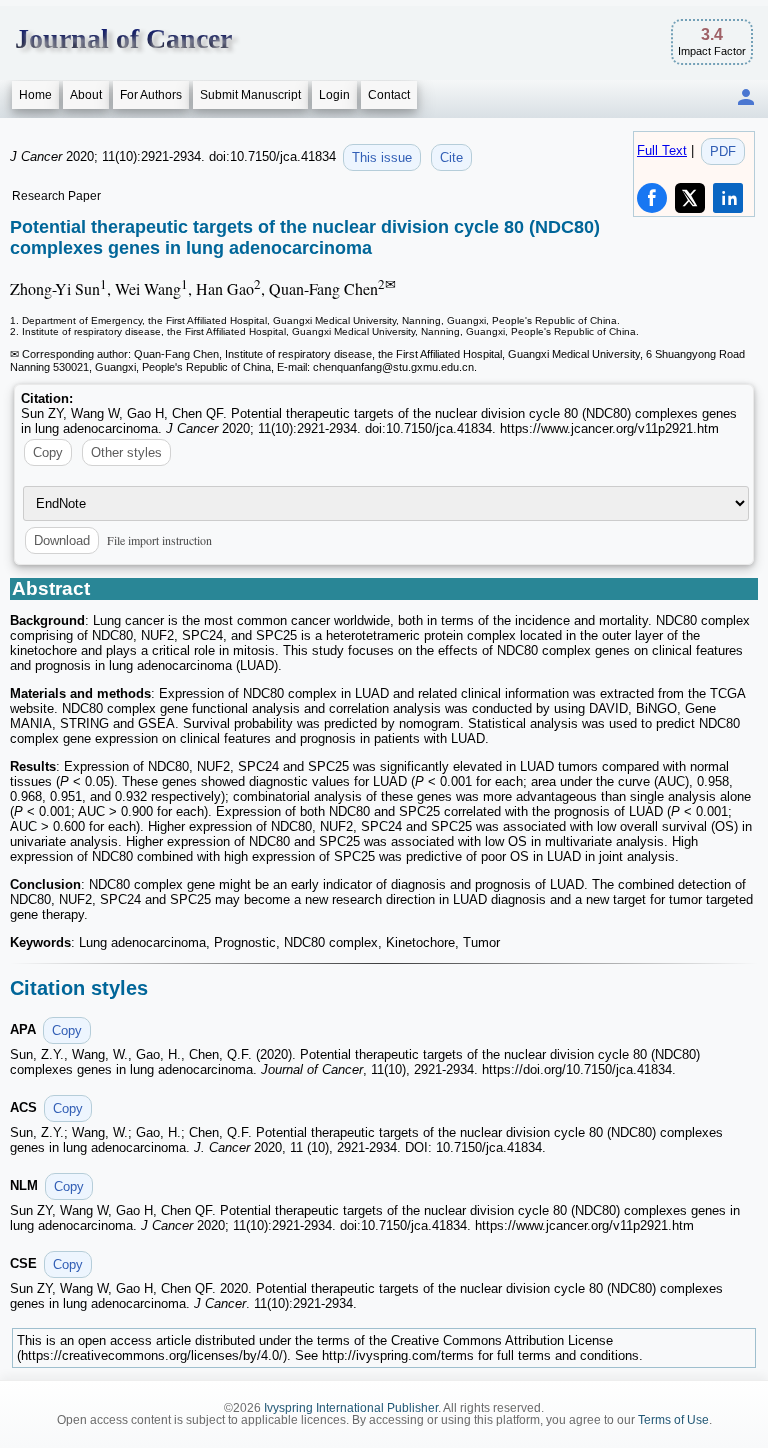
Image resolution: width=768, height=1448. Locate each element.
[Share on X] (690, 198)
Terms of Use (673, 1420)
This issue (382, 157)
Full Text (662, 150)
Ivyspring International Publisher (351, 1408)
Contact (389, 95)
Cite (451, 157)
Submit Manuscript (250, 95)
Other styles (126, 452)
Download (62, 540)
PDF (723, 151)
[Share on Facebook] (652, 198)
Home (35, 95)
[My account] (746, 98)
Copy (48, 452)
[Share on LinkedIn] (728, 198)
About (86, 95)
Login (334, 95)
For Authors (151, 95)
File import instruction (159, 540)
